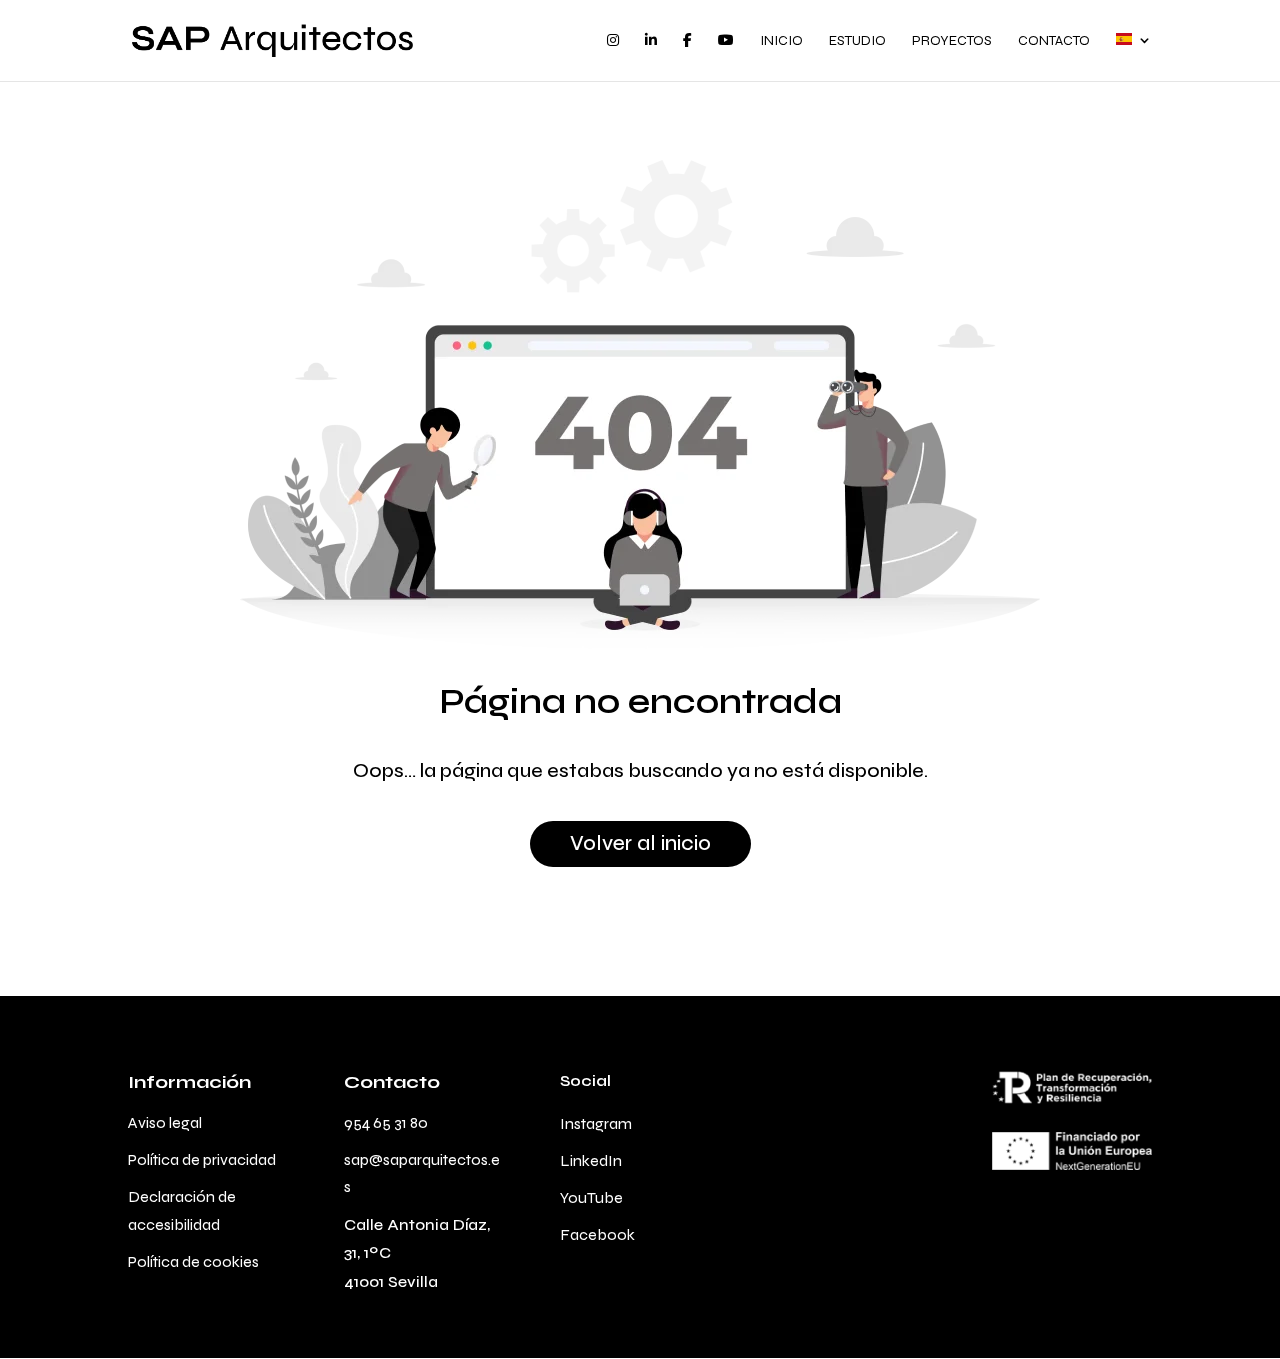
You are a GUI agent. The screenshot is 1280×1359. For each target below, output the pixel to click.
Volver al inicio (640, 843)
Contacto (1054, 41)
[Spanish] (1134, 57)
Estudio (857, 41)
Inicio (781, 41)
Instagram (596, 1123)
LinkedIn (591, 1160)
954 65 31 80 (386, 1122)
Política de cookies (193, 1261)
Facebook (597, 1234)
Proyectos (952, 41)
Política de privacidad (202, 1159)
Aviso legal (165, 1122)
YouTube (591, 1197)
